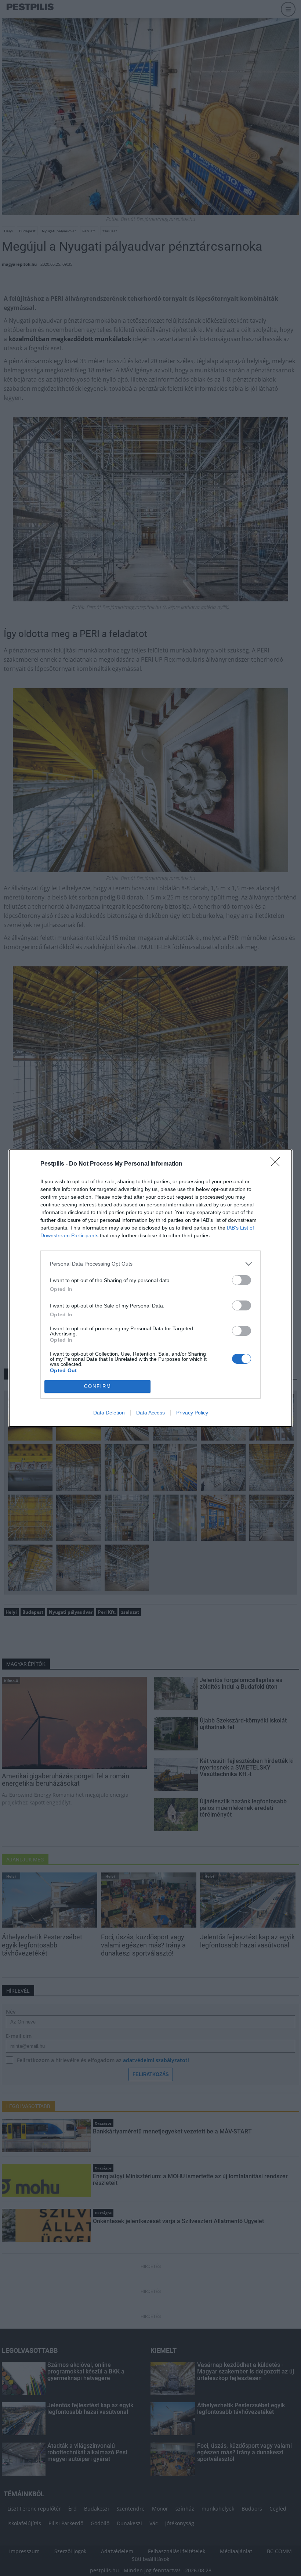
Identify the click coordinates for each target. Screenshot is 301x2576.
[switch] (242, 1280)
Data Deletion (109, 1413)
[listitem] (150, 1264)
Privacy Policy (192, 1413)
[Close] (278, 1164)
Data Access (150, 1413)
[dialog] (150, 1288)
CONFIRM (98, 1386)
